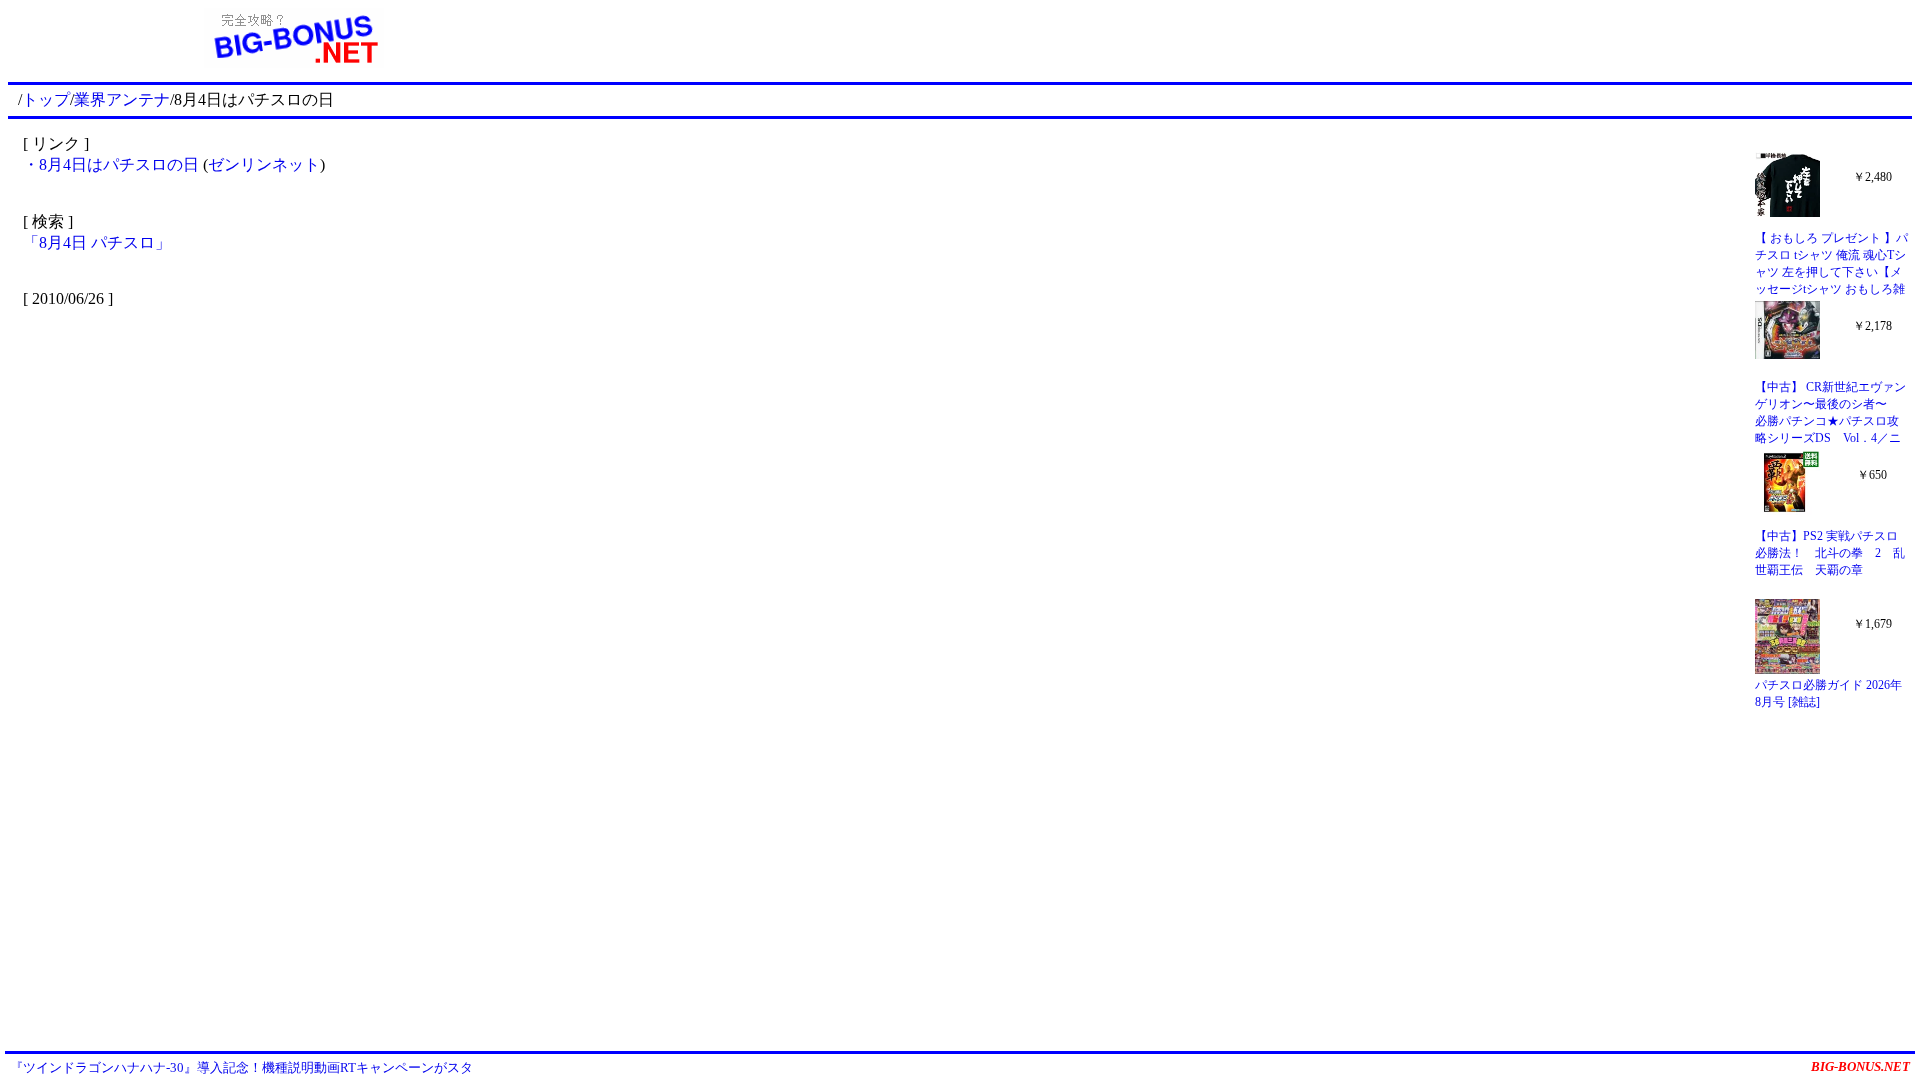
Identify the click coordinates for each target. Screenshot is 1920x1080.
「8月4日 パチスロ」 (97, 242)
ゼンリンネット (264, 164)
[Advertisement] (1246, 38)
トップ (46, 99)
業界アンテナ (122, 99)
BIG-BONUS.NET (1860, 1066)
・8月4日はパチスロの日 (113, 164)
